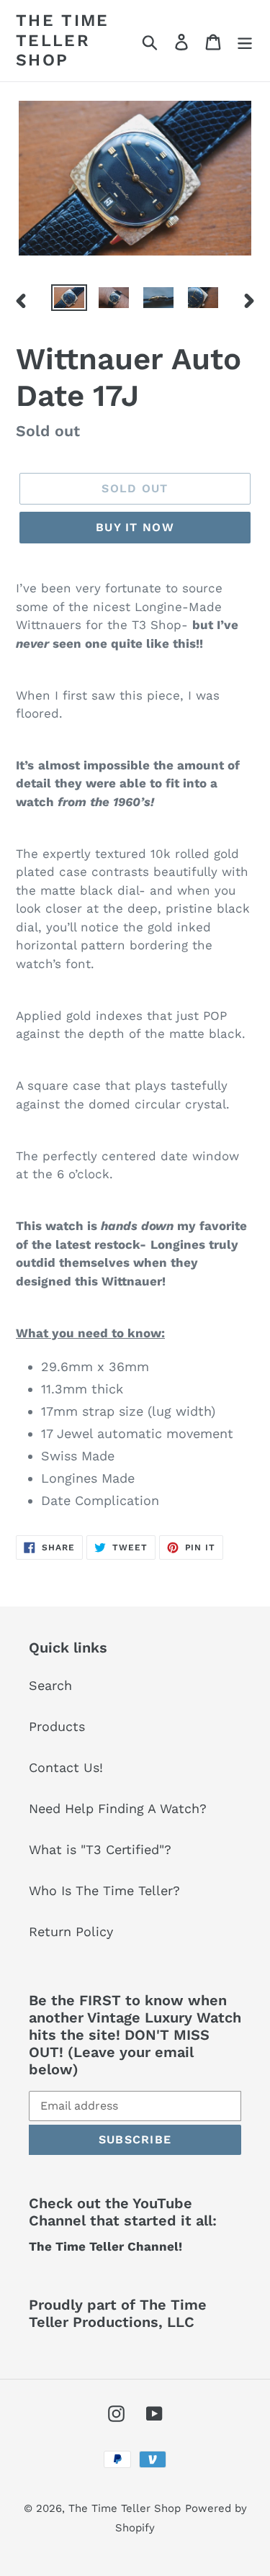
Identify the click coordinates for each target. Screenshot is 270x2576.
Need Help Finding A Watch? (118, 1808)
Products (57, 1726)
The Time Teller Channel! (105, 2246)
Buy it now (135, 527)
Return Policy (71, 1931)
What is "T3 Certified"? (100, 1849)
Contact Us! (66, 1767)
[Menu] (245, 41)
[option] (69, 300)
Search (50, 1685)
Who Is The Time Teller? (104, 1890)
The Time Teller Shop (62, 40)
